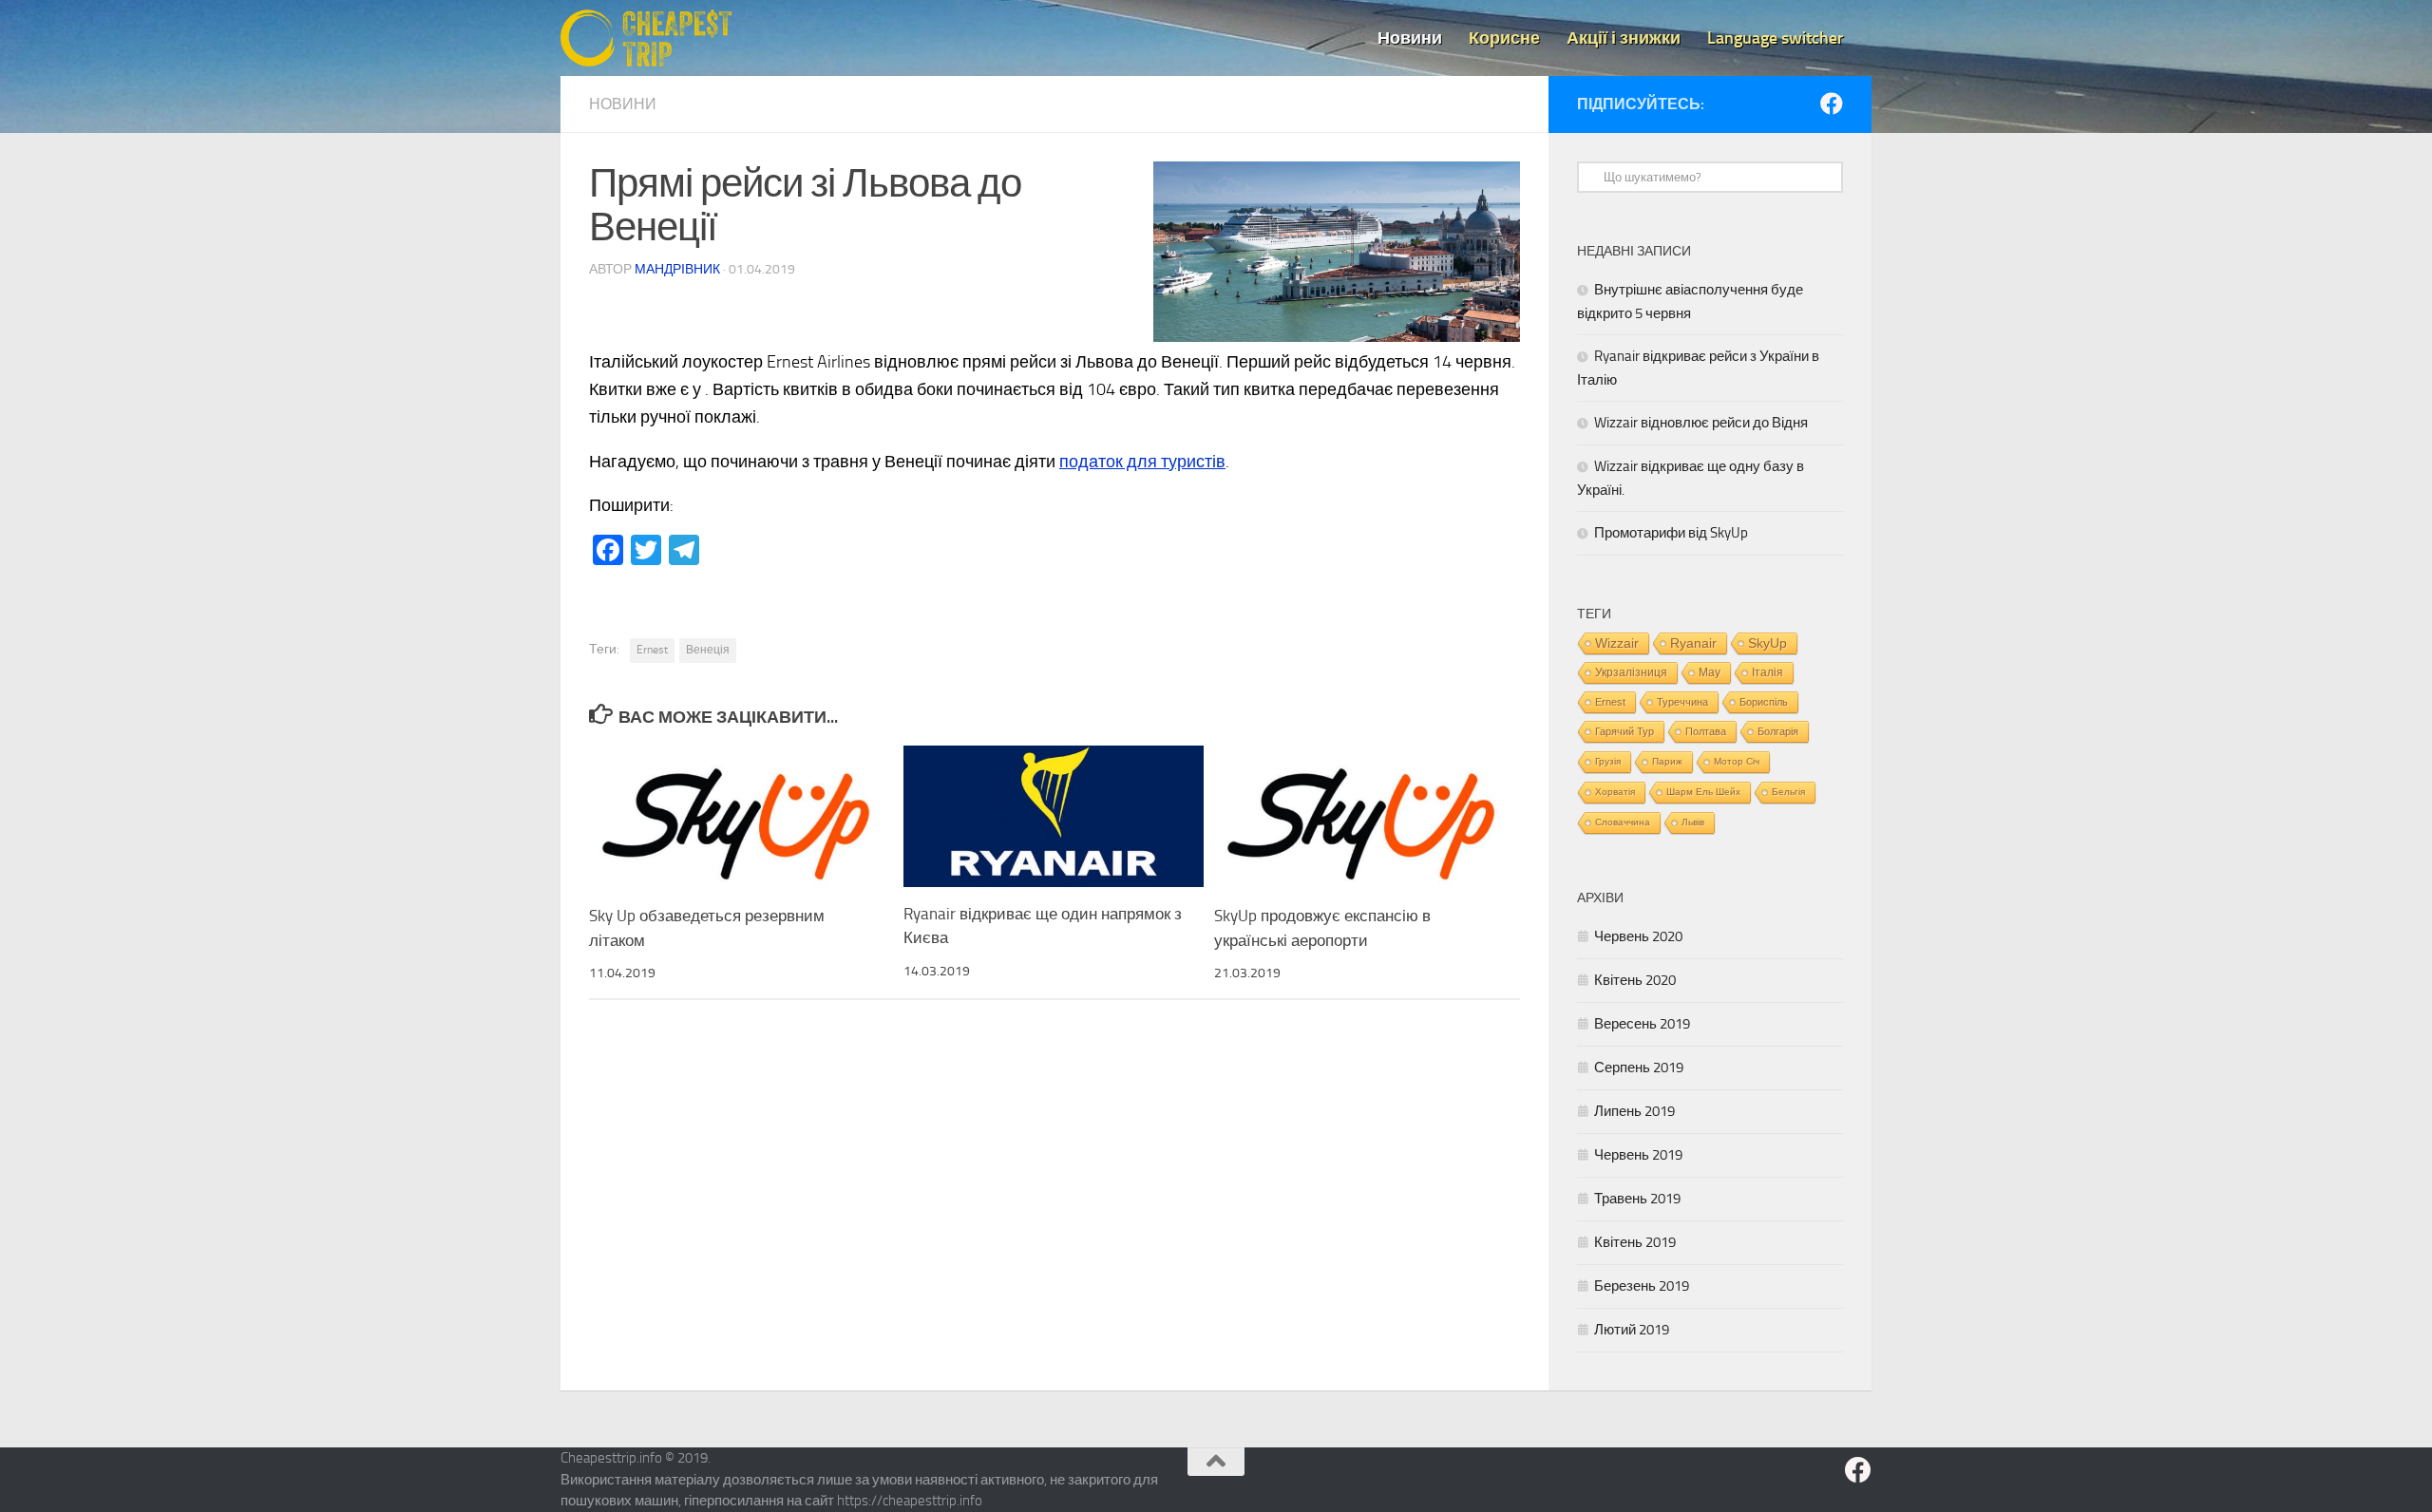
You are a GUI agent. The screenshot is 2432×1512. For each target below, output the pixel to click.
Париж (1667, 761)
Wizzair (1617, 643)
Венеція (708, 650)
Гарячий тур (1624, 731)
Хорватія (1615, 792)
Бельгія (1788, 792)
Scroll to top (1216, 1462)
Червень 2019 (1638, 1155)
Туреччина (1682, 702)
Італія (1767, 672)
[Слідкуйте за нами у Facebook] (1832, 104)
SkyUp (1767, 643)
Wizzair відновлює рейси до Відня (1701, 423)
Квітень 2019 (1635, 1242)
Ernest (652, 650)
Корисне (1504, 38)
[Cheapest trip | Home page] (646, 38)
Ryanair (1693, 643)
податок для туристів (1142, 462)
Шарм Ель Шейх (1703, 792)
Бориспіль (1764, 702)
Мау (1710, 672)
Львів (1693, 822)
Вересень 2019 (1642, 1024)
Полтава (1706, 731)
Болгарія (1778, 731)
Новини (1410, 38)
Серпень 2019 (1639, 1068)
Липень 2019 (1634, 1111)
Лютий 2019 (1632, 1330)
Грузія (1608, 761)
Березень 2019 (1642, 1286)
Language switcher (1776, 38)
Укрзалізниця (1631, 672)
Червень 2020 (1638, 936)
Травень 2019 (1637, 1199)
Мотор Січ (1737, 761)
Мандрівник (677, 269)
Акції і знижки (1624, 38)
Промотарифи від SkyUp (1671, 533)
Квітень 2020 (1635, 980)
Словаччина (1623, 822)
